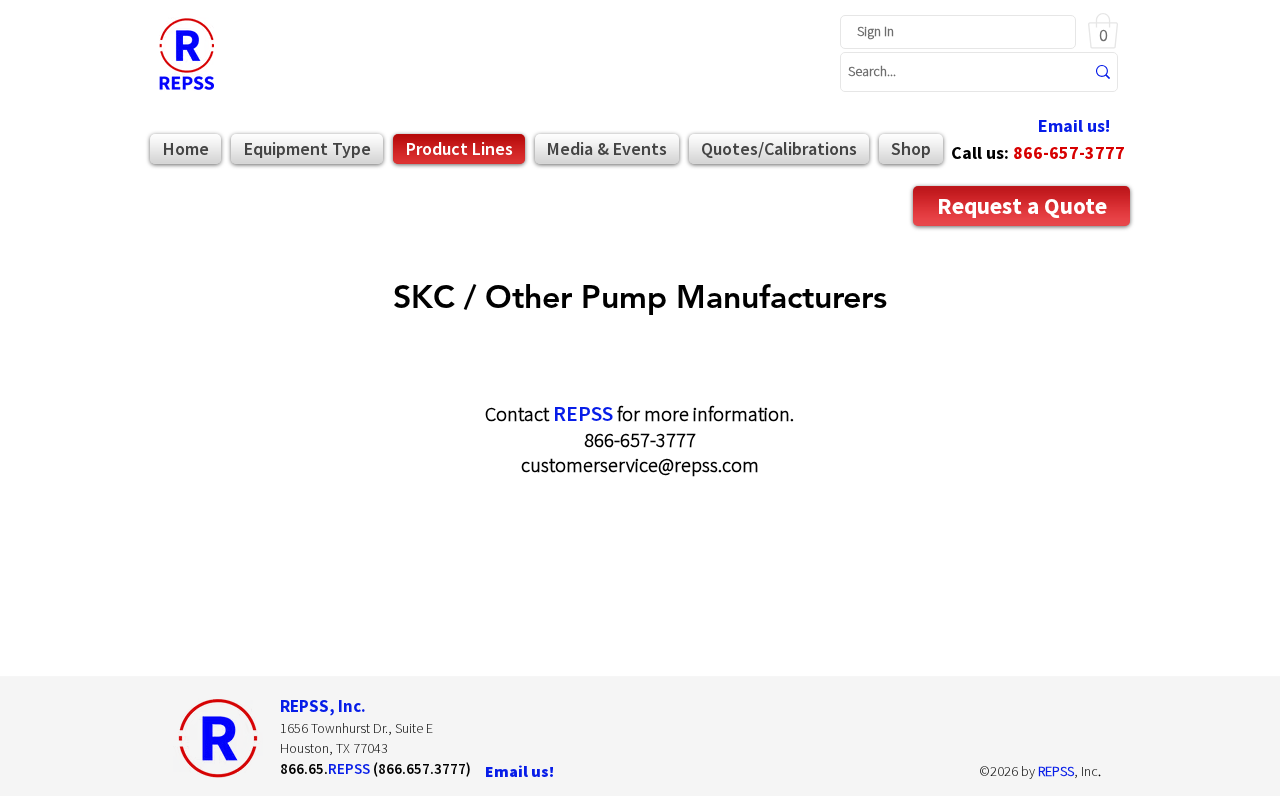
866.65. (304, 768)
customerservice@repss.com (640, 464)
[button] (1103, 31)
